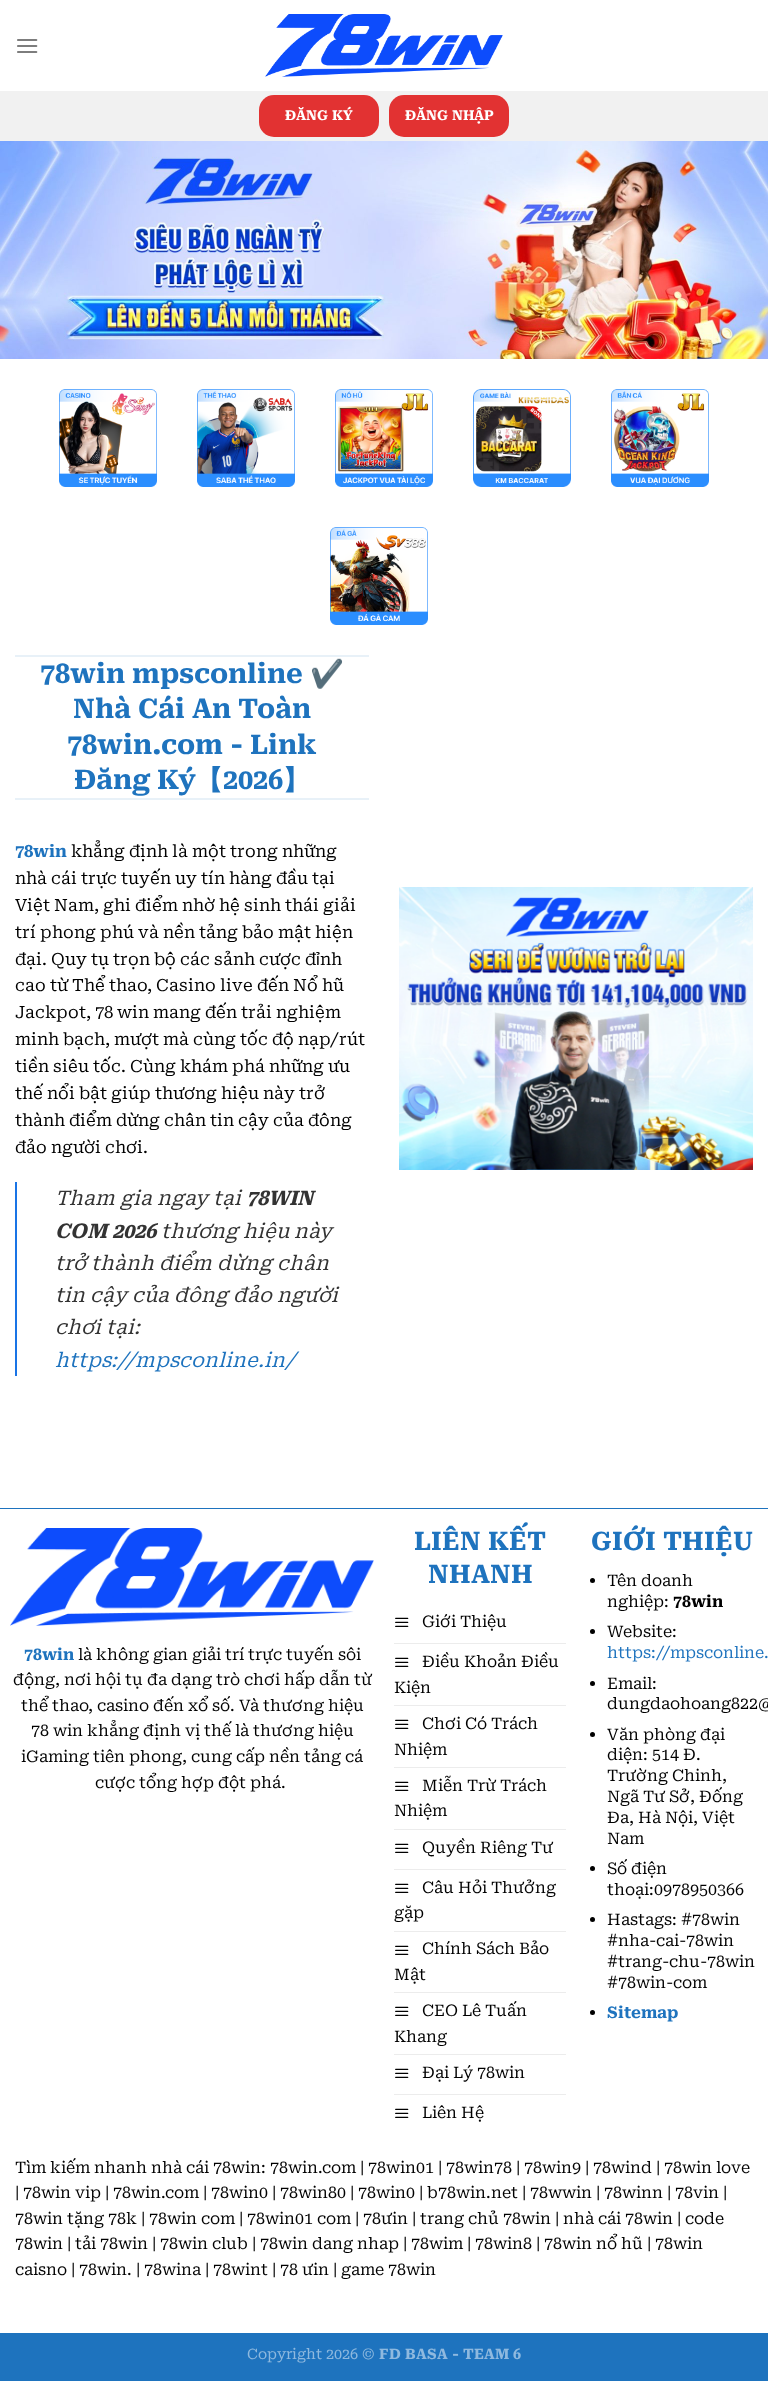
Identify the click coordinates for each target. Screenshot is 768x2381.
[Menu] (27, 45)
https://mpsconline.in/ (175, 1360)
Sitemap (642, 2012)
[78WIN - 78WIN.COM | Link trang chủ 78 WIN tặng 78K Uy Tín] (384, 46)
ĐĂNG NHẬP (449, 115)
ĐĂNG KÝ (319, 115)
